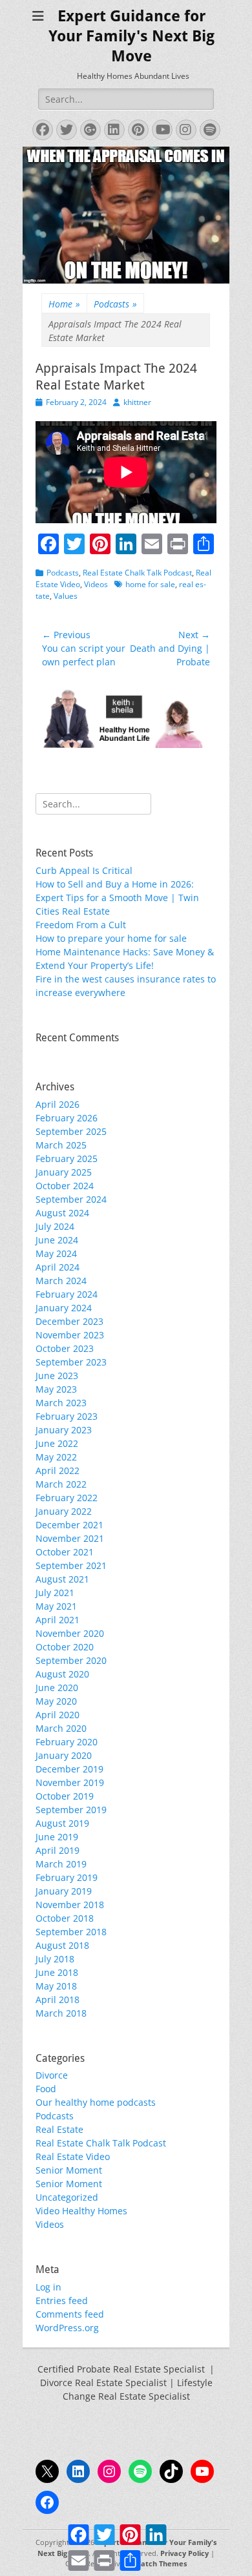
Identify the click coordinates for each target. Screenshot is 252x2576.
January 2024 (64, 1308)
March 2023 (61, 1403)
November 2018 (70, 1905)
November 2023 (70, 1335)
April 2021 (58, 1620)
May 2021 (56, 1606)
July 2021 (55, 1593)
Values (66, 596)
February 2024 (67, 1294)
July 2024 (55, 1226)
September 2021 (71, 1565)
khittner (137, 402)
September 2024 (71, 1199)
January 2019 (64, 1891)
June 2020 (57, 1688)
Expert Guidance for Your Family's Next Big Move (131, 36)
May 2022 (56, 1457)
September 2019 (71, 1810)
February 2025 (67, 1158)
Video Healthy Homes (81, 2211)
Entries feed (62, 2301)
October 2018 (65, 1918)
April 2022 (58, 1470)
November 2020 (70, 1633)
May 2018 (56, 1986)
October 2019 (65, 1796)
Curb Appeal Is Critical (84, 870)
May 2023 (56, 1389)
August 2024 (62, 1213)
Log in (48, 2287)
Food (46, 2089)
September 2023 (71, 1362)
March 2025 (61, 1145)
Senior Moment (69, 2170)
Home (64, 304)
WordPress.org (67, 2328)
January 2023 (64, 1430)
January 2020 (64, 1755)
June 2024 (57, 1240)
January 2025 (64, 1172)
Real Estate (59, 2129)
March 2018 (61, 2013)
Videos (96, 584)
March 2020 (61, 1728)
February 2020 (67, 1742)
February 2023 (67, 1416)
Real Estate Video (73, 2156)
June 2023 (57, 1376)
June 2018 (57, 1972)
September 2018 (71, 1932)
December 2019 (69, 1769)
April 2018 (58, 2000)
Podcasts (115, 304)
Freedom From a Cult (81, 925)
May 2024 (56, 1253)
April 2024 (58, 1267)
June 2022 (57, 1443)
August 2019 (62, 1823)
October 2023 (65, 1348)
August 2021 (62, 1579)
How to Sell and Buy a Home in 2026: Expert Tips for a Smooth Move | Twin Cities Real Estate (117, 898)
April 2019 (58, 1850)
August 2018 (62, 1945)
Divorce (52, 2075)
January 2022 (64, 1511)
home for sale (150, 584)
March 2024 (61, 1281)
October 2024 (65, 1186)
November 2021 (70, 1538)
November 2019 (70, 1782)
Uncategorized (67, 2197)
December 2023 (69, 1321)
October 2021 (65, 1552)
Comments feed (70, 2314)
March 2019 (61, 1864)
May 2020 (56, 1701)
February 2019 (67, 1877)
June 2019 (57, 1837)
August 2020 (62, 1674)
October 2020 (65, 1647)
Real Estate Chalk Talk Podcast (137, 573)
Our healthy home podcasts (96, 2102)
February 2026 (67, 1118)
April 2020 (58, 1715)
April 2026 (58, 1104)
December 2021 (69, 1525)
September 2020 (71, 1660)
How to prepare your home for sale (111, 938)
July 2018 (55, 1959)
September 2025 (71, 1131)
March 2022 (61, 1484)
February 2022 (67, 1498)
